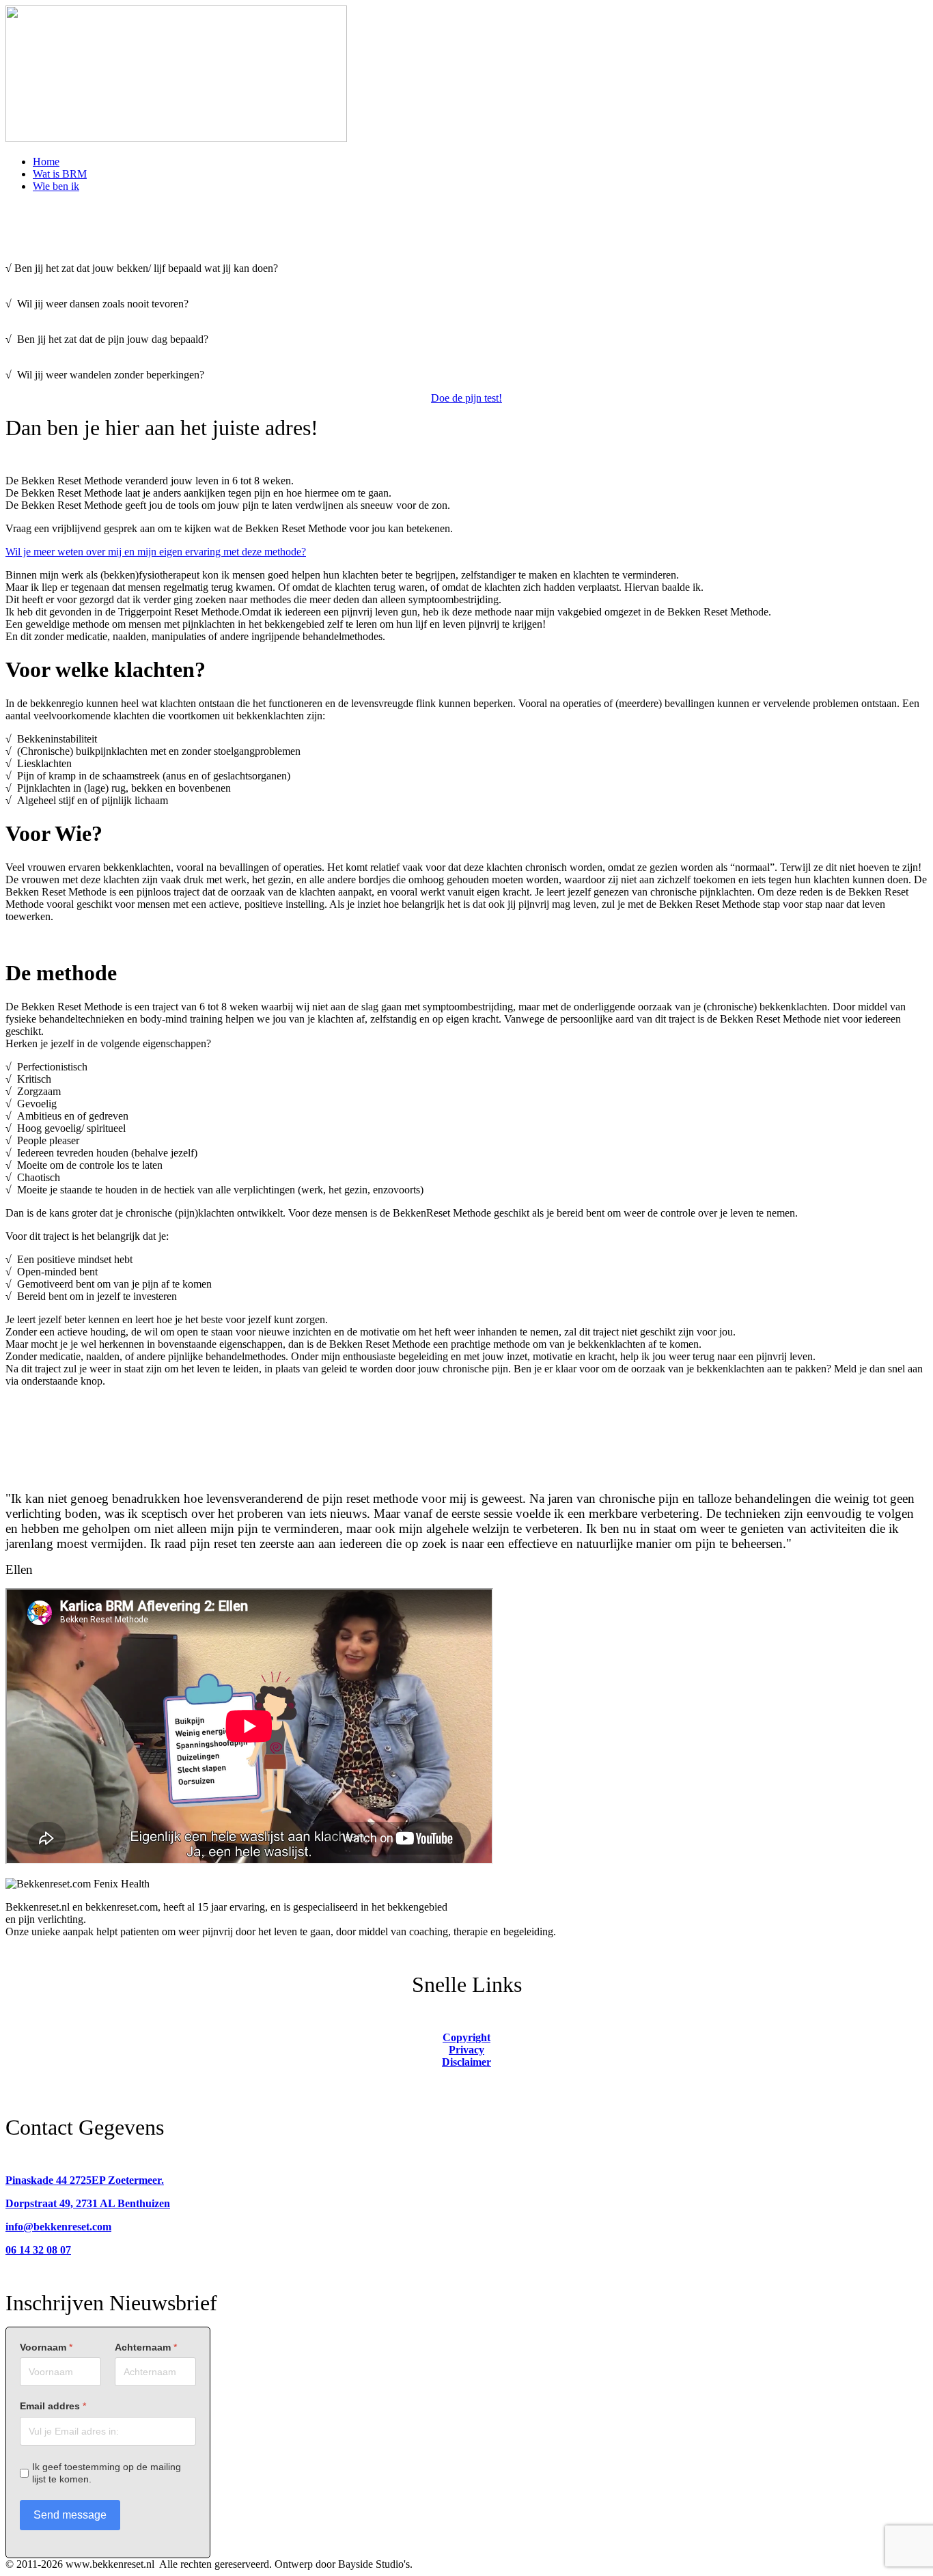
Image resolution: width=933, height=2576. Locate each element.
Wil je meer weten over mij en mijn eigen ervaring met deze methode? (156, 552)
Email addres (53, 2406)
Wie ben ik (56, 186)
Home (46, 162)
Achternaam (146, 2347)
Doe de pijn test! (466, 398)
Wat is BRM (60, 174)
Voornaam (46, 2347)
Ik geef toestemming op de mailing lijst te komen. (107, 2473)
